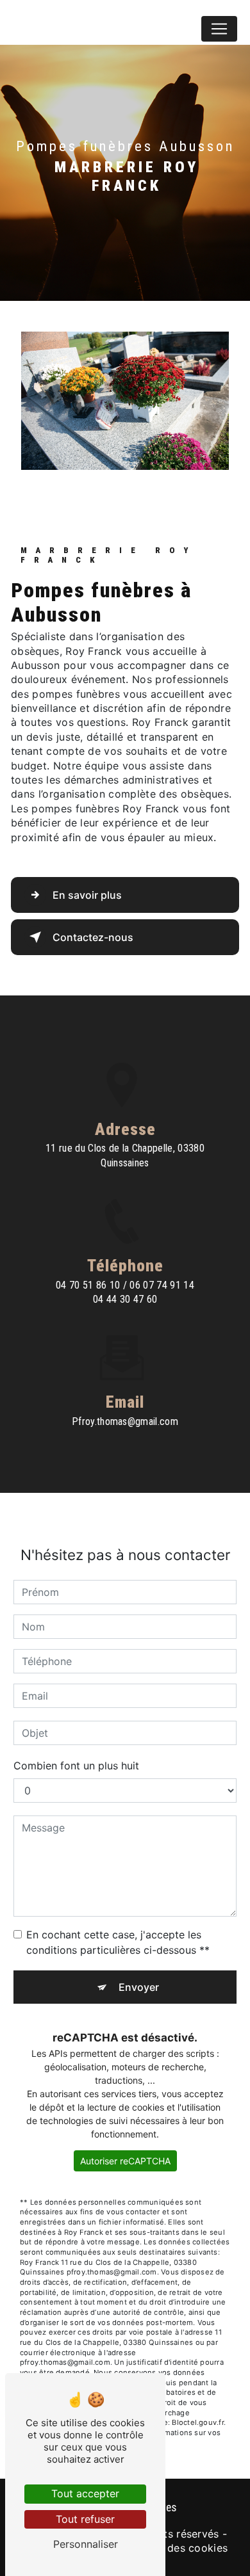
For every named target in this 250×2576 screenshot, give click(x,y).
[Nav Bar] (219, 29)
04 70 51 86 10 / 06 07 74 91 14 (125, 1285)
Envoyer (139, 1987)
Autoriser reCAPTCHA (125, 2161)
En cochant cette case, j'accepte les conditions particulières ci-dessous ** (118, 1942)
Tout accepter (85, 2493)
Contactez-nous (93, 937)
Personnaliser (86, 2544)
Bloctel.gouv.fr (197, 2422)
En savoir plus (87, 895)
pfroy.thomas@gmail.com (125, 1421)
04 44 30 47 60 (125, 1299)
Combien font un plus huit (76, 1766)
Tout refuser (85, 2519)
